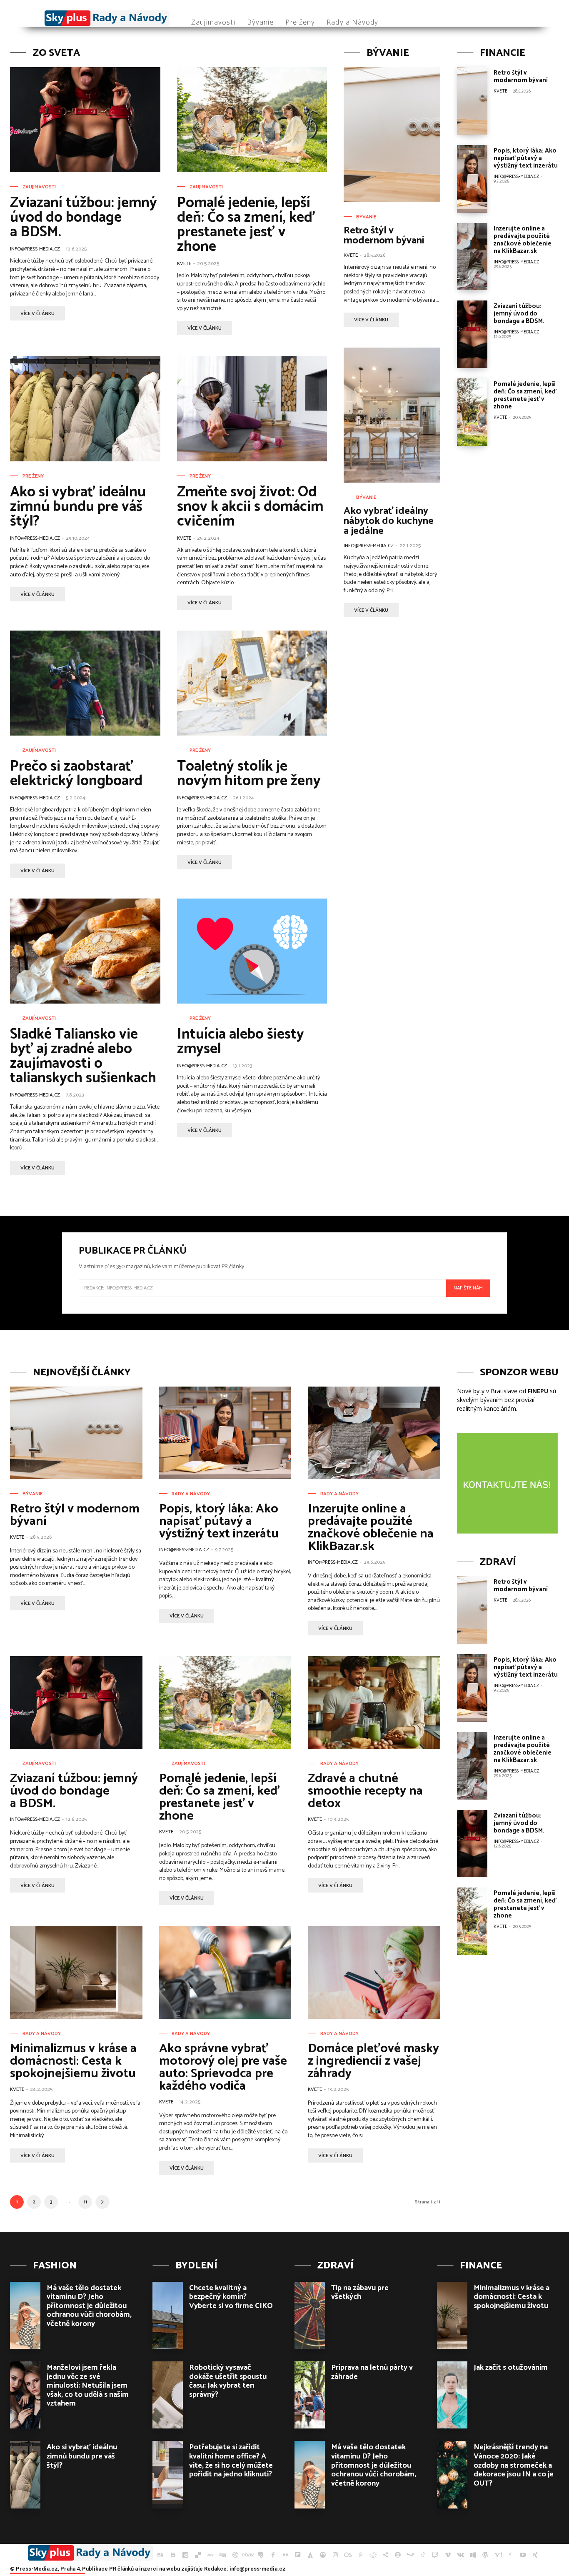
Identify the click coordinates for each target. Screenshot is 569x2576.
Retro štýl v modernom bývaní (384, 236)
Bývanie (366, 217)
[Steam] (410, 2555)
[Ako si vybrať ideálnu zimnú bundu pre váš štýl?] (85, 408)
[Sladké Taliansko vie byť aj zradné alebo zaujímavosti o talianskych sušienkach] (85, 951)
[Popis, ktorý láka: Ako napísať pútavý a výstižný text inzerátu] (472, 179)
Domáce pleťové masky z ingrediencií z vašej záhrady (373, 2061)
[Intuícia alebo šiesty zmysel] (252, 951)
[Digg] (223, 2555)
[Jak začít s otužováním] (452, 2395)
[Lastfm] (348, 2555)
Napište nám (468, 1288)
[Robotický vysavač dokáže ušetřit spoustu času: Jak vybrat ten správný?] (168, 2395)
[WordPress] (485, 2555)
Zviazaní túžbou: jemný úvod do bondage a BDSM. (84, 218)
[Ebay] (248, 2555)
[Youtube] (523, 2555)
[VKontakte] (460, 2555)
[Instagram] (335, 2555)
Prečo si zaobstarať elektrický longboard (76, 774)
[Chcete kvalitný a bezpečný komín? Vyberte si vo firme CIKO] (168, 2315)
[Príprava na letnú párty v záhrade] (310, 2395)
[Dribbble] (235, 2555)
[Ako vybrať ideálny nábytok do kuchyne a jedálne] (392, 415)
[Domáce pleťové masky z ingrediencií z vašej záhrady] (374, 1972)
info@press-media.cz (35, 249)
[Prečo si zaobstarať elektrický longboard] (85, 683)
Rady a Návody (191, 1494)
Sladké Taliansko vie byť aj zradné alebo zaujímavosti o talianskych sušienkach (83, 1056)
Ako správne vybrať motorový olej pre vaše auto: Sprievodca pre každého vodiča (223, 2067)
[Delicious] (198, 2555)
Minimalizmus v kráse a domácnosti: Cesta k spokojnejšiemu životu (73, 2061)
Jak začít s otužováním (511, 2368)
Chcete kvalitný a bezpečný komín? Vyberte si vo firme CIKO (231, 2297)
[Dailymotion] (185, 2555)
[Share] (385, 2555)
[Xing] (535, 2555)
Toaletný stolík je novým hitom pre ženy (249, 774)
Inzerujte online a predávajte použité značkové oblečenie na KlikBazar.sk (523, 240)
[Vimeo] (448, 2555)
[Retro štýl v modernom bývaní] (392, 135)
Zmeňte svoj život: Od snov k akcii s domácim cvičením (250, 507)
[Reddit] (373, 2555)
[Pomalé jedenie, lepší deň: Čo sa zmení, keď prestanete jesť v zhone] (252, 120)
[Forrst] (310, 2555)
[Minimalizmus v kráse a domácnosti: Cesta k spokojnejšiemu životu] (76, 1972)
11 (85, 2202)
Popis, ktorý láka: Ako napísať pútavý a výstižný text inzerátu (526, 158)
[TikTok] (423, 2555)
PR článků (121, 2569)
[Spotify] (398, 2555)
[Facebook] (273, 2555)
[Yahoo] (498, 2555)
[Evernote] (260, 2555)
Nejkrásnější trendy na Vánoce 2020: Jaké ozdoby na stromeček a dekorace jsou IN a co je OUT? (514, 2465)
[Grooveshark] (323, 2555)
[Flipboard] (298, 2555)
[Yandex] (510, 2555)
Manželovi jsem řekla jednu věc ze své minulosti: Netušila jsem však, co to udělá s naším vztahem (88, 2386)
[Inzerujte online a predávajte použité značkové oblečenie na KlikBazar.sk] (472, 257)
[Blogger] (173, 2555)
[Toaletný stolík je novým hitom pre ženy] (252, 683)
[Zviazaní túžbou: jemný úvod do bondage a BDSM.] (85, 120)
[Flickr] (285, 2555)
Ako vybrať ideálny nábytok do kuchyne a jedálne (389, 521)
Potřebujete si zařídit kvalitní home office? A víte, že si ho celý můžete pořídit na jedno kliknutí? (231, 2461)
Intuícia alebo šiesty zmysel (241, 1042)
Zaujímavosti (39, 187)
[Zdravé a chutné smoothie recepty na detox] (374, 1702)
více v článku (37, 314)
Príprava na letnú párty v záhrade (372, 2372)
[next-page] (102, 2202)
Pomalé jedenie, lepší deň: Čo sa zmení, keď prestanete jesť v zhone (246, 225)
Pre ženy (33, 476)
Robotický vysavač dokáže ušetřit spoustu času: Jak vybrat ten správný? (228, 2381)
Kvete (184, 264)
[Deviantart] (210, 2555)
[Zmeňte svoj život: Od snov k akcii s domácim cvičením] (252, 408)
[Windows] (473, 2555)
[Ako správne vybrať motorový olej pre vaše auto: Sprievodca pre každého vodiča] (225, 1972)
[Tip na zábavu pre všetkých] (310, 2315)
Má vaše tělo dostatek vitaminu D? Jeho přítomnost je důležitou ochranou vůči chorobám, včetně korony (89, 2306)
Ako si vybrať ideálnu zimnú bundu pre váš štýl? (78, 507)
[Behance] (160, 2555)
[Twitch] (435, 2555)
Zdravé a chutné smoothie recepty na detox (365, 1791)
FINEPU (538, 1391)
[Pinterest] (360, 2555)
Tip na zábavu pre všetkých (360, 2293)
